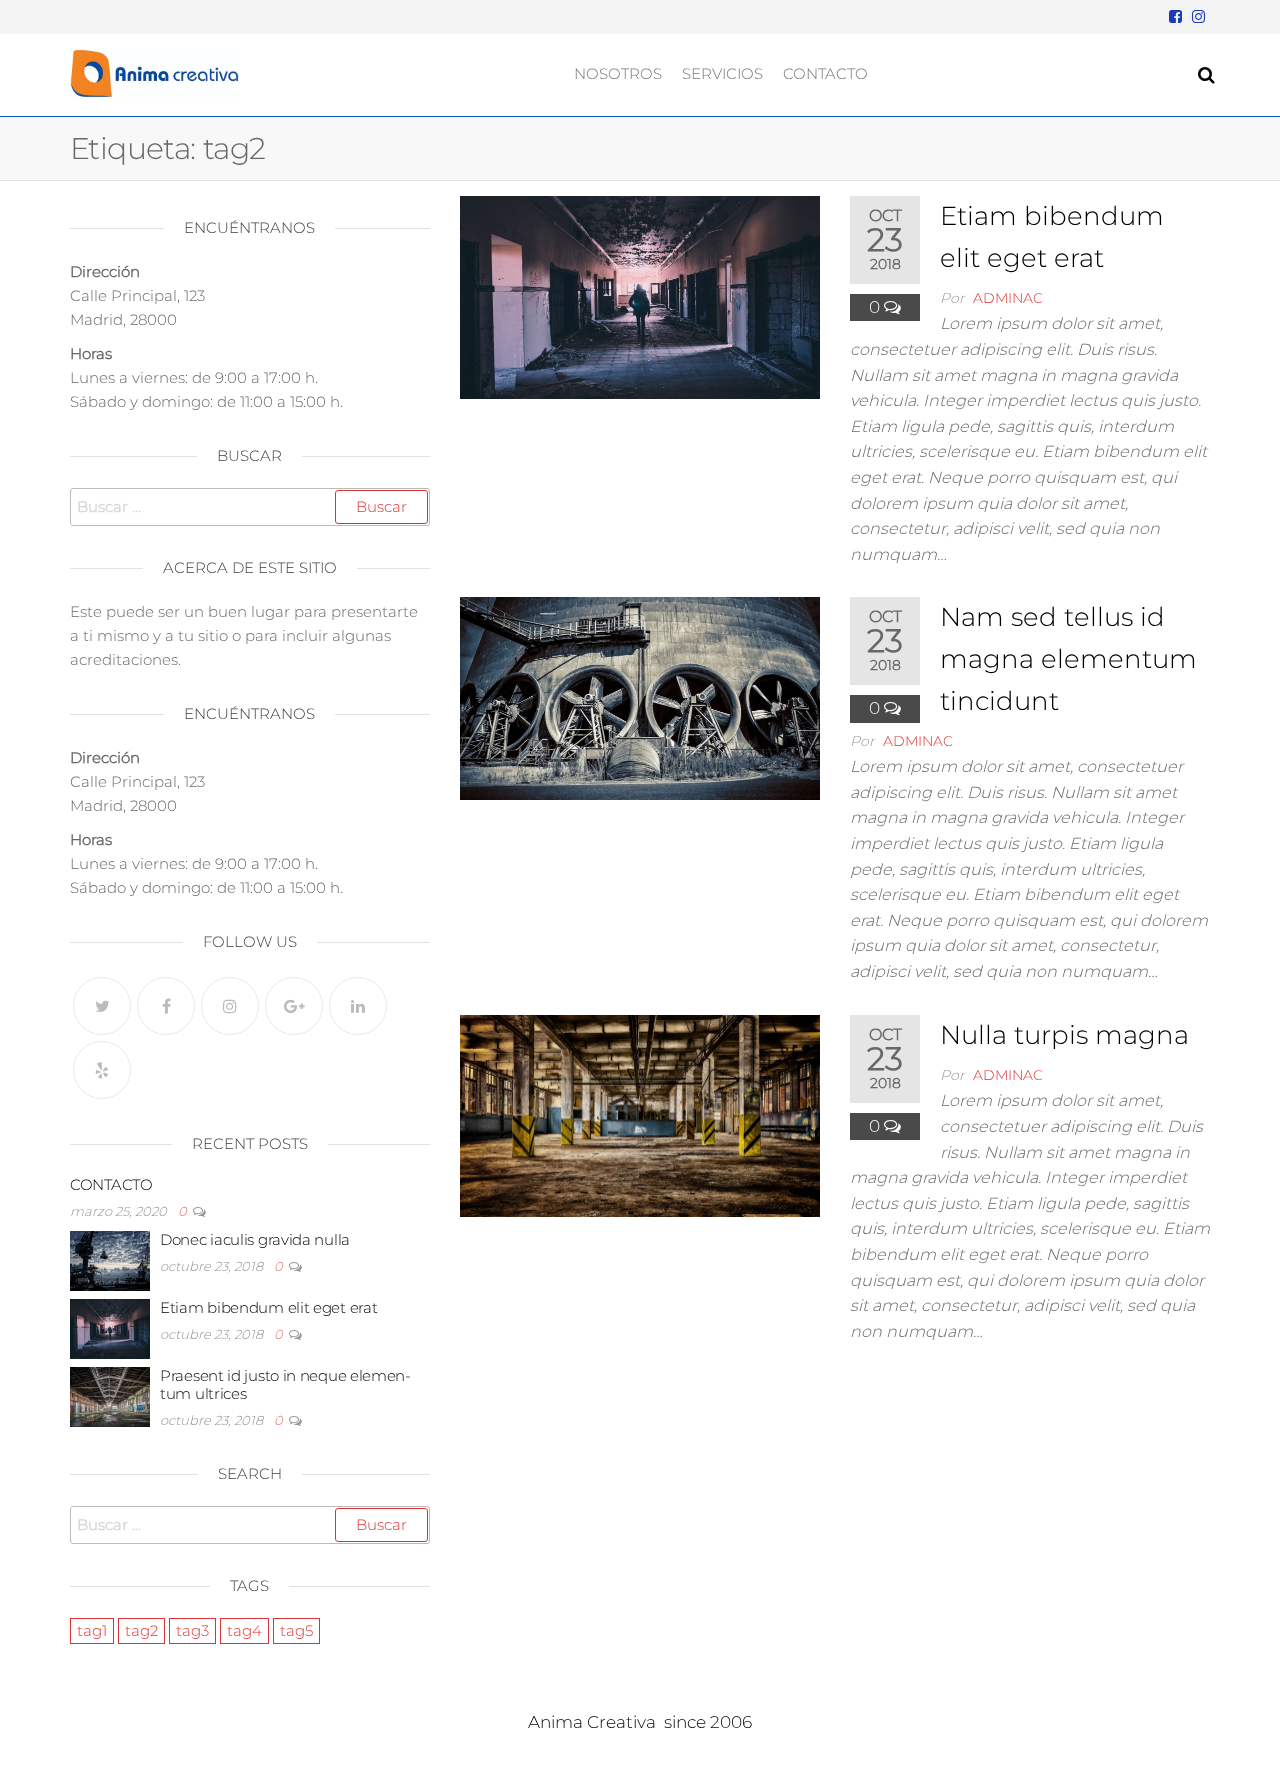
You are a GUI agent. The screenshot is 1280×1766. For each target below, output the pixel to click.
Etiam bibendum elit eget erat (268, 1307)
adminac (1008, 298)
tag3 (192, 1630)
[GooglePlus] (294, 1006)
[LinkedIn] (358, 1006)
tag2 (141, 1630)
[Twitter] (102, 1006)
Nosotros (618, 73)
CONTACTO (111, 1184)
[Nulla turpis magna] (640, 1114)
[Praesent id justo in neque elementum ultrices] (110, 1395)
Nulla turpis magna (1064, 1035)
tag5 (296, 1630)
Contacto (825, 73)
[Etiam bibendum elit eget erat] (640, 296)
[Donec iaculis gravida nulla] (110, 1259)
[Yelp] (102, 1070)
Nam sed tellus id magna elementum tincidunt (1068, 658)
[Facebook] (166, 1006)
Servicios (722, 73)
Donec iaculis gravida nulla (255, 1239)
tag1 (92, 1630)
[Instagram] (230, 1006)
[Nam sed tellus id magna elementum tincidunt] (640, 697)
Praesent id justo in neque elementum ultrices (285, 1384)
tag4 (244, 1630)
